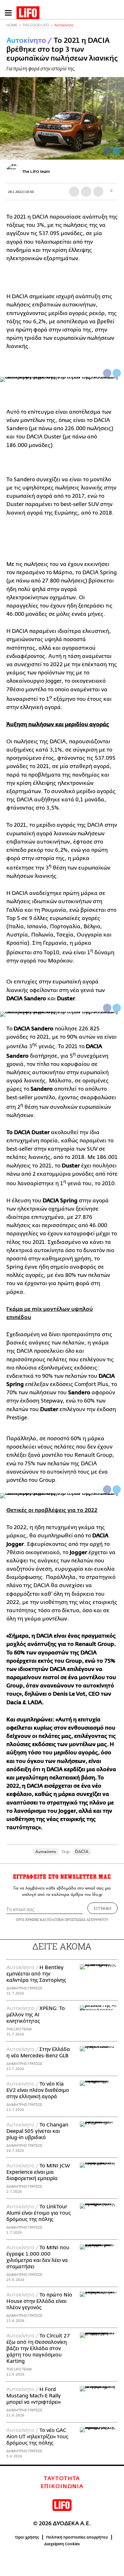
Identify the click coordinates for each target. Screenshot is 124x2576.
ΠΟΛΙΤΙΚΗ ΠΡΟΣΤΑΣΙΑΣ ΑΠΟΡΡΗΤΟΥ (78, 1919)
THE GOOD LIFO (36, 25)
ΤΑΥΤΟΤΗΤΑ (62, 2479)
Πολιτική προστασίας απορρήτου (77, 2537)
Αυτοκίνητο (64, 25)
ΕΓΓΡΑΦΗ (103, 1908)
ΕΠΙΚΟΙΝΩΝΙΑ (62, 2487)
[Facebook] (107, 151)
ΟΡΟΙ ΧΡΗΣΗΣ (27, 1919)
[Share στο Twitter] (117, 373)
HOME (12, 25)
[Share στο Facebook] (107, 373)
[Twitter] (117, 151)
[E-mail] (98, 192)
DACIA (82, 1852)
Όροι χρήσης (27, 2537)
